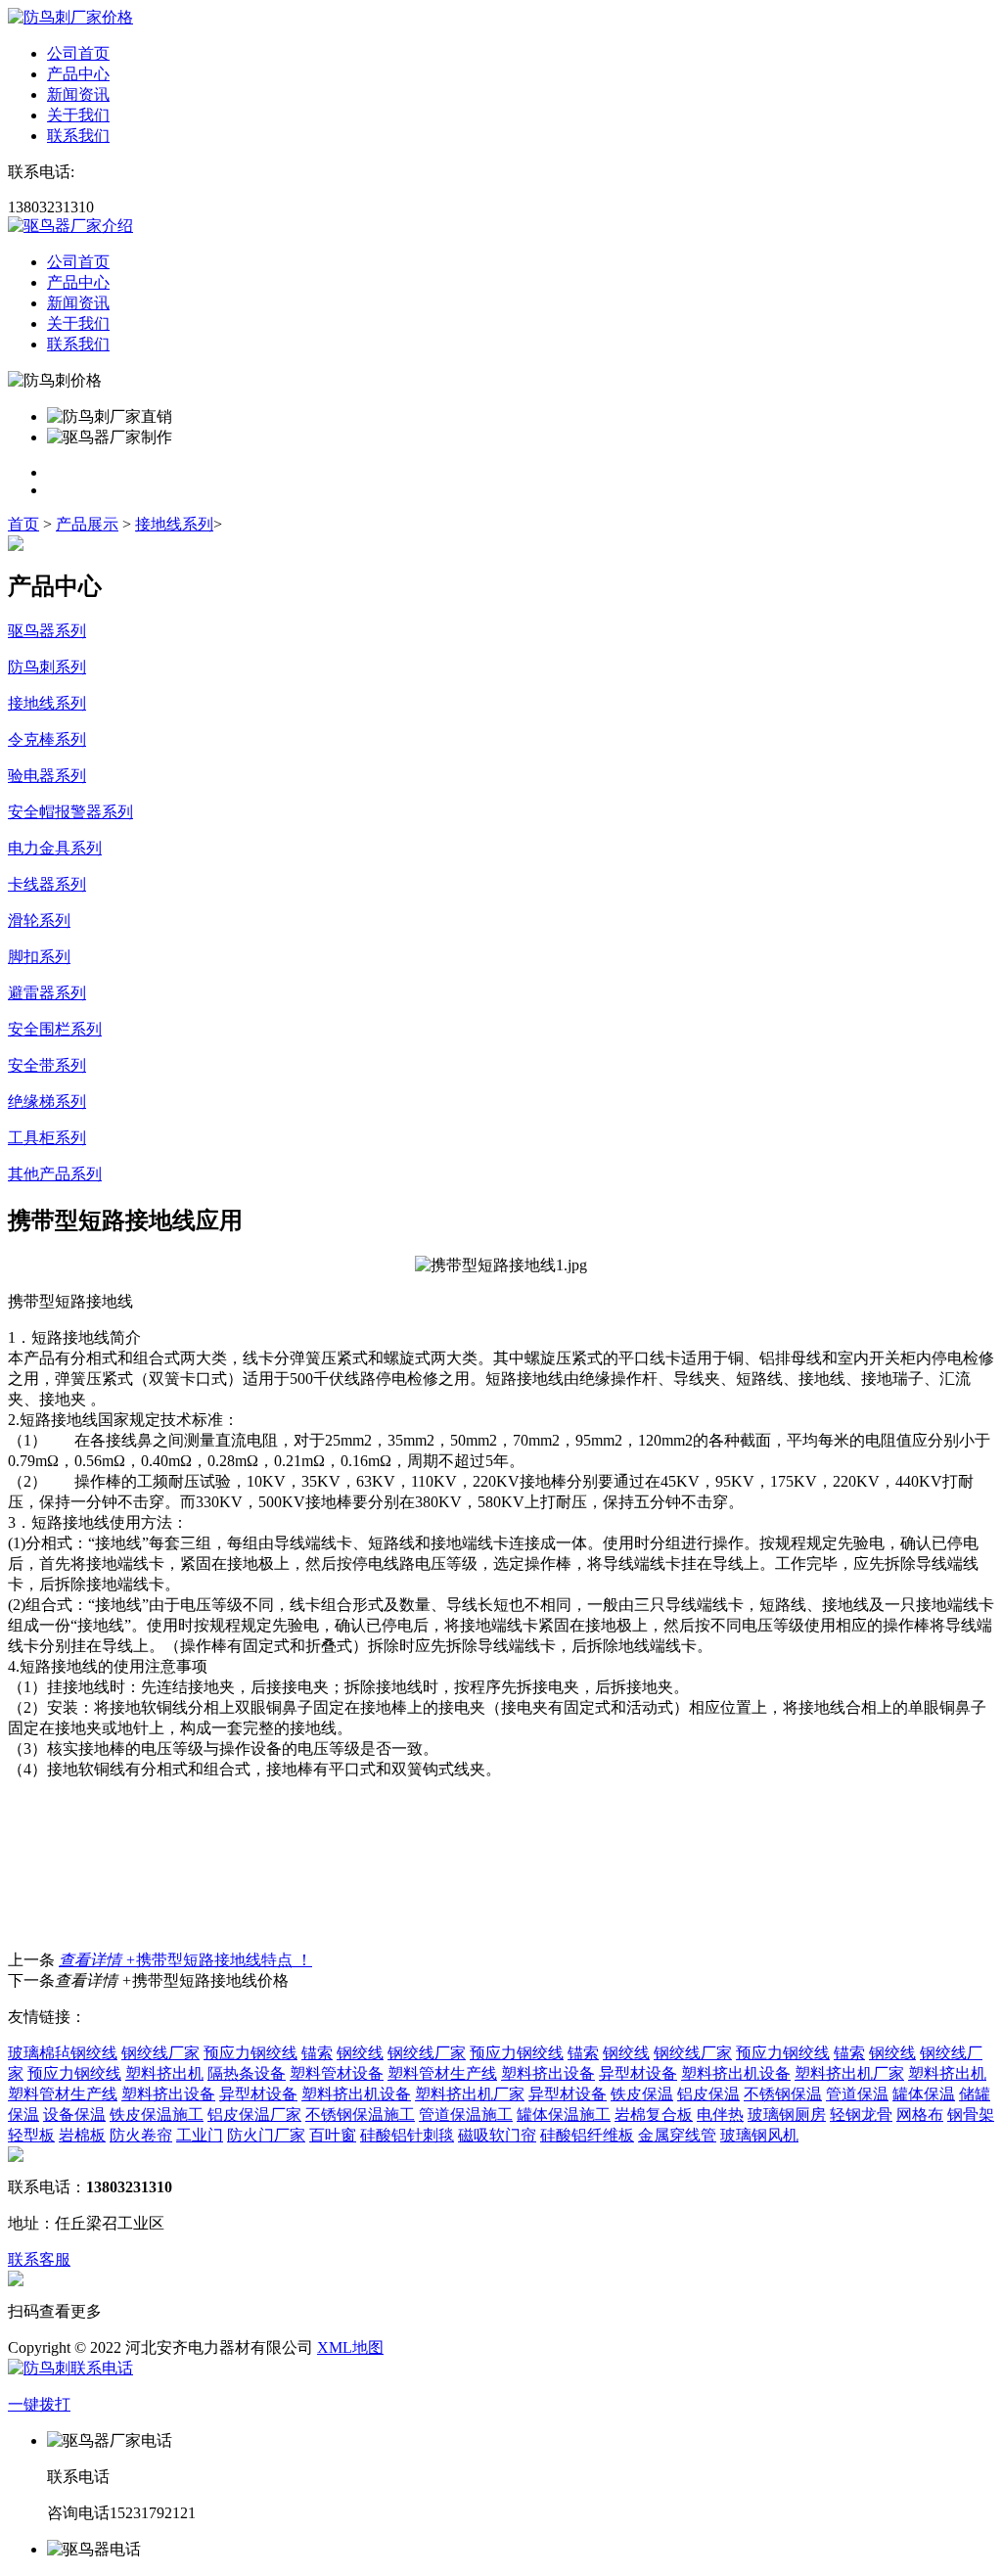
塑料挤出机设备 (736, 2073)
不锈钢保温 (783, 2094)
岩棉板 (82, 2135)
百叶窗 (333, 2135)
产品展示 (87, 524)
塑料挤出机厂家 (849, 2073)
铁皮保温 (642, 2094)
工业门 (200, 2135)
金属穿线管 (677, 2135)
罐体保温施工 (564, 2115)
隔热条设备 (247, 2073)
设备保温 (74, 2115)
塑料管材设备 (337, 2073)
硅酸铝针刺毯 (407, 2135)
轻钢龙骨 (861, 2115)
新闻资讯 (78, 94)
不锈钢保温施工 (360, 2115)
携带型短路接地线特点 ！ (185, 1960)
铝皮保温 (708, 2094)
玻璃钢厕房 (787, 2115)
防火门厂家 (266, 2135)
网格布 (920, 2115)
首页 (23, 524)
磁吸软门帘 (497, 2135)
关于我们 (78, 115)
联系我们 (78, 136)
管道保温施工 (466, 2115)
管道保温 (857, 2094)
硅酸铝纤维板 (587, 2135)
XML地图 (350, 2347)
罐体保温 (924, 2094)
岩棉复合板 (654, 2115)
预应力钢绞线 (250, 2053)
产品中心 (78, 74)
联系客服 (39, 2259)
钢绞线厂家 (160, 2053)
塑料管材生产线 (442, 2073)
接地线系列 (174, 524)
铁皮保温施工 (157, 2115)
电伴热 (720, 2115)
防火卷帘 (141, 2135)
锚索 (317, 2053)
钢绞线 (94, 2053)
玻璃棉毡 (39, 2053)
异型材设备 (638, 2073)
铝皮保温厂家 (254, 2115)
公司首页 (78, 53)
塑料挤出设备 (548, 2073)
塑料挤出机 (164, 2073)
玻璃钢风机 (759, 2135)
